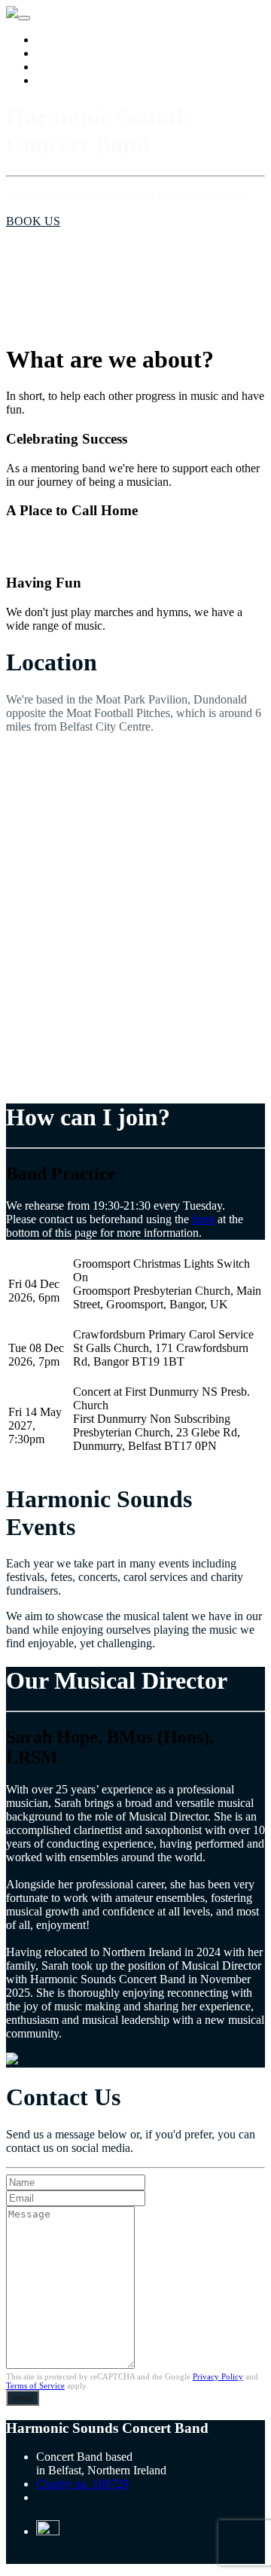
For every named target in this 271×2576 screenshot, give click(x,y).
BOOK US (33, 221)
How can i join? (74, 53)
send (23, 2398)
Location (57, 40)
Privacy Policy (218, 2376)
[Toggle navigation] (24, 18)
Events (52, 67)
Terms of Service (35, 2385)
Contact (55, 80)
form (203, 1219)
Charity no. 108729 (82, 2484)
